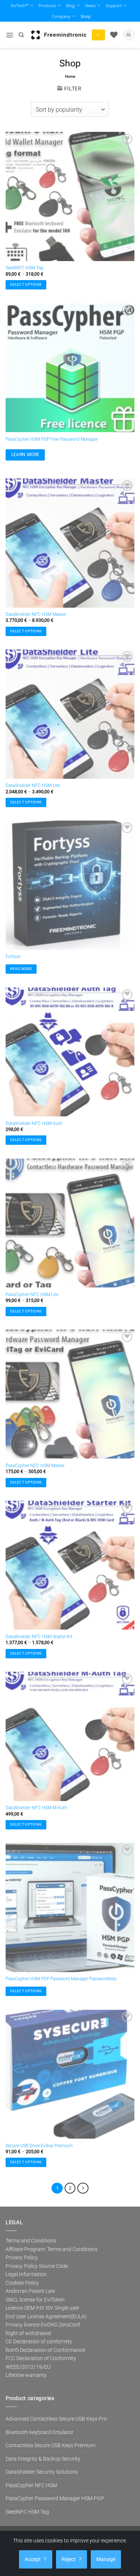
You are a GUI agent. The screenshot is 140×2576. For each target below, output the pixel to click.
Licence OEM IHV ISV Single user (43, 2308)
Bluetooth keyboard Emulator (40, 2432)
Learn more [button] (25, 455)
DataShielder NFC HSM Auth (34, 1123)
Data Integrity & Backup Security (43, 2459)
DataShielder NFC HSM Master (36, 614)
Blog (70, 5)
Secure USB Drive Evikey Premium (39, 2146)
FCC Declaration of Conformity (41, 2358)
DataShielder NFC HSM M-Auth (36, 1808)
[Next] (83, 2188)
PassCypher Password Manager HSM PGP (55, 2498)
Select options (26, 284)
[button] (10, 35)
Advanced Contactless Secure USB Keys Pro (56, 2419)
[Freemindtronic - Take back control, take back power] (59, 35)
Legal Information (26, 2274)
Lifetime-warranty (26, 2375)
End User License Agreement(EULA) (46, 2316)
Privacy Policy (22, 2257)
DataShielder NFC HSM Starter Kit (39, 1637)
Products (47, 5)
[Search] (21, 35)
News (90, 5)
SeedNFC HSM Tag (24, 268)
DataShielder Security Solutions (42, 2472)
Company (61, 16)
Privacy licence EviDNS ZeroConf (43, 2325)
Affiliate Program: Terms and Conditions (52, 2249)
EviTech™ (20, 5)
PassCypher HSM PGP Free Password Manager (52, 439)
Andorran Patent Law (30, 2291)
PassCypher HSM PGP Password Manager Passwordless (61, 1979)
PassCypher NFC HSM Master (35, 1466)
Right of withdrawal (28, 2333)
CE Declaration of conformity (39, 2341)
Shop (86, 16)
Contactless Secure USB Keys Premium (50, 2445)
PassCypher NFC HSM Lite (32, 1295)
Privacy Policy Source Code (37, 2266)
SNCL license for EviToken (35, 2300)
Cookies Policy (22, 2283)
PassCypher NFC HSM (31, 2485)
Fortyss (13, 957)
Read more (21, 969)
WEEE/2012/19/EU (28, 2367)
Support (114, 5)
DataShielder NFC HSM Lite (33, 785)
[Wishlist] (114, 35)
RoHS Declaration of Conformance (45, 2350)
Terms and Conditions (31, 2241)
